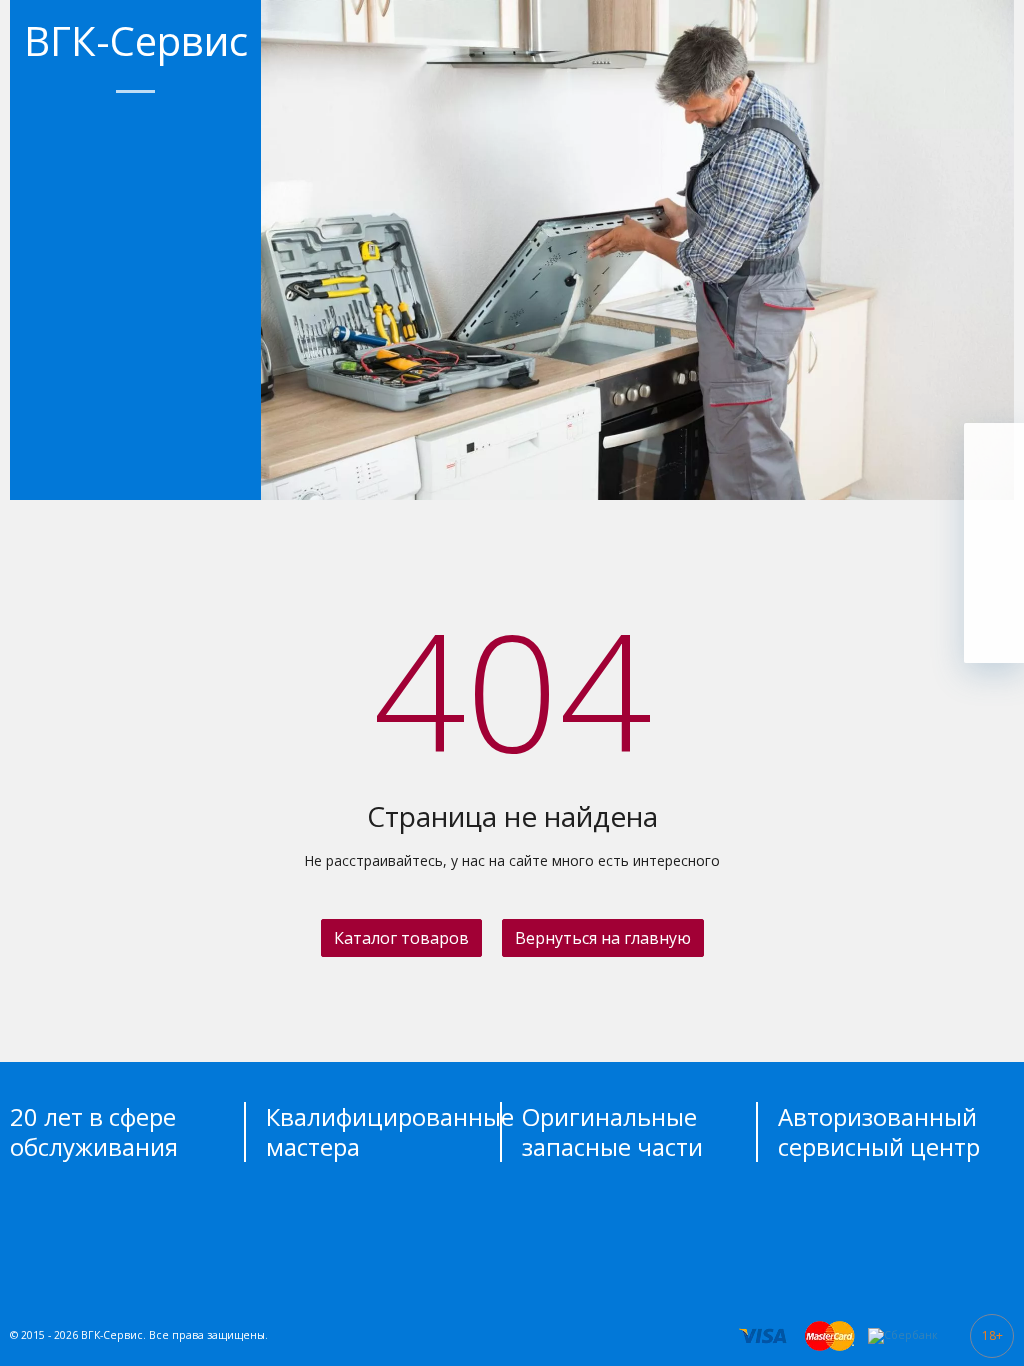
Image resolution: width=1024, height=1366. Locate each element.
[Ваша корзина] (994, 453)
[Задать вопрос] (994, 633)
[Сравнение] (994, 573)
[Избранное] (994, 513)
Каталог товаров (401, 938)
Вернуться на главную (603, 938)
